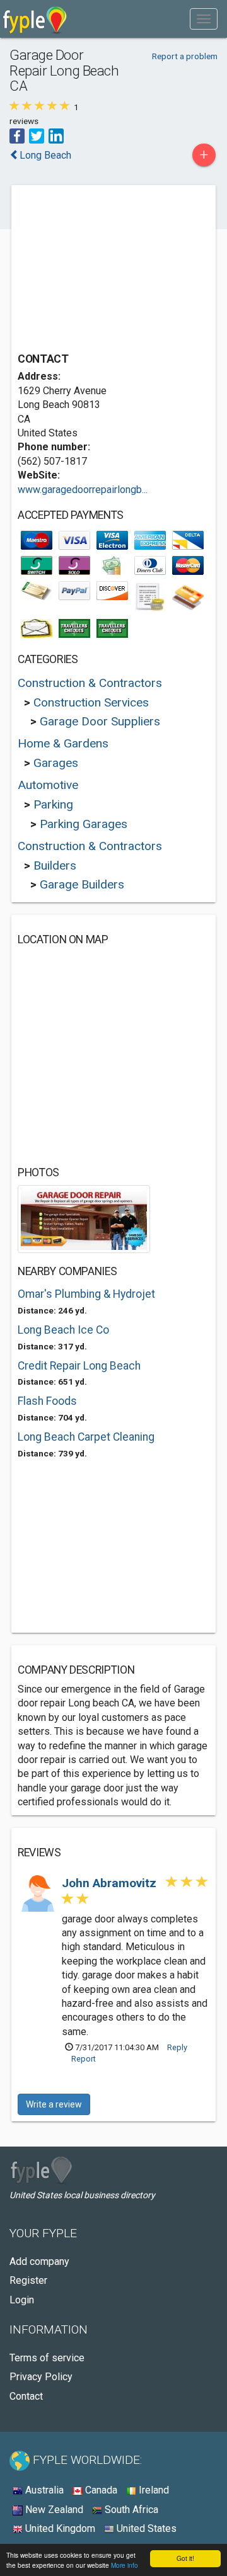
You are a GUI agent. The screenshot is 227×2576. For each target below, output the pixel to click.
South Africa (130, 2510)
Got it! (185, 2558)
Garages (56, 763)
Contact (26, 2396)
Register (28, 2280)
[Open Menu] (204, 19)
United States (145, 2528)
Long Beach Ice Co (63, 1330)
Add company (39, 2261)
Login (22, 2300)
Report (84, 2059)
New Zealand (53, 2510)
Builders (55, 865)
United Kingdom (59, 2528)
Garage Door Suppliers (100, 721)
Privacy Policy (41, 2377)
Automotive (48, 785)
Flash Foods (47, 1401)
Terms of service (47, 2358)
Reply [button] (177, 2047)
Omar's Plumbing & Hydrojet (86, 1294)
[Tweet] (37, 135)
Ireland (153, 2490)
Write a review (54, 2104)
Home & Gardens (63, 743)
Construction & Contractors (90, 683)
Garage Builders (82, 884)
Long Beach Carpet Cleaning (86, 1437)
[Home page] (35, 19)
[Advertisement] (112, 270)
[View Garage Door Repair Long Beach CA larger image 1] (84, 1218)
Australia (43, 2490)
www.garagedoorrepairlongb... (83, 490)
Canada (100, 2490)
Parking (53, 804)
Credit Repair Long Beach (79, 1366)
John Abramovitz (111, 1883)
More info (125, 2565)
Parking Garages (84, 824)
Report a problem (185, 56)
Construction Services (91, 702)
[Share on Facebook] (17, 135)
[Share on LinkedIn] (56, 135)
